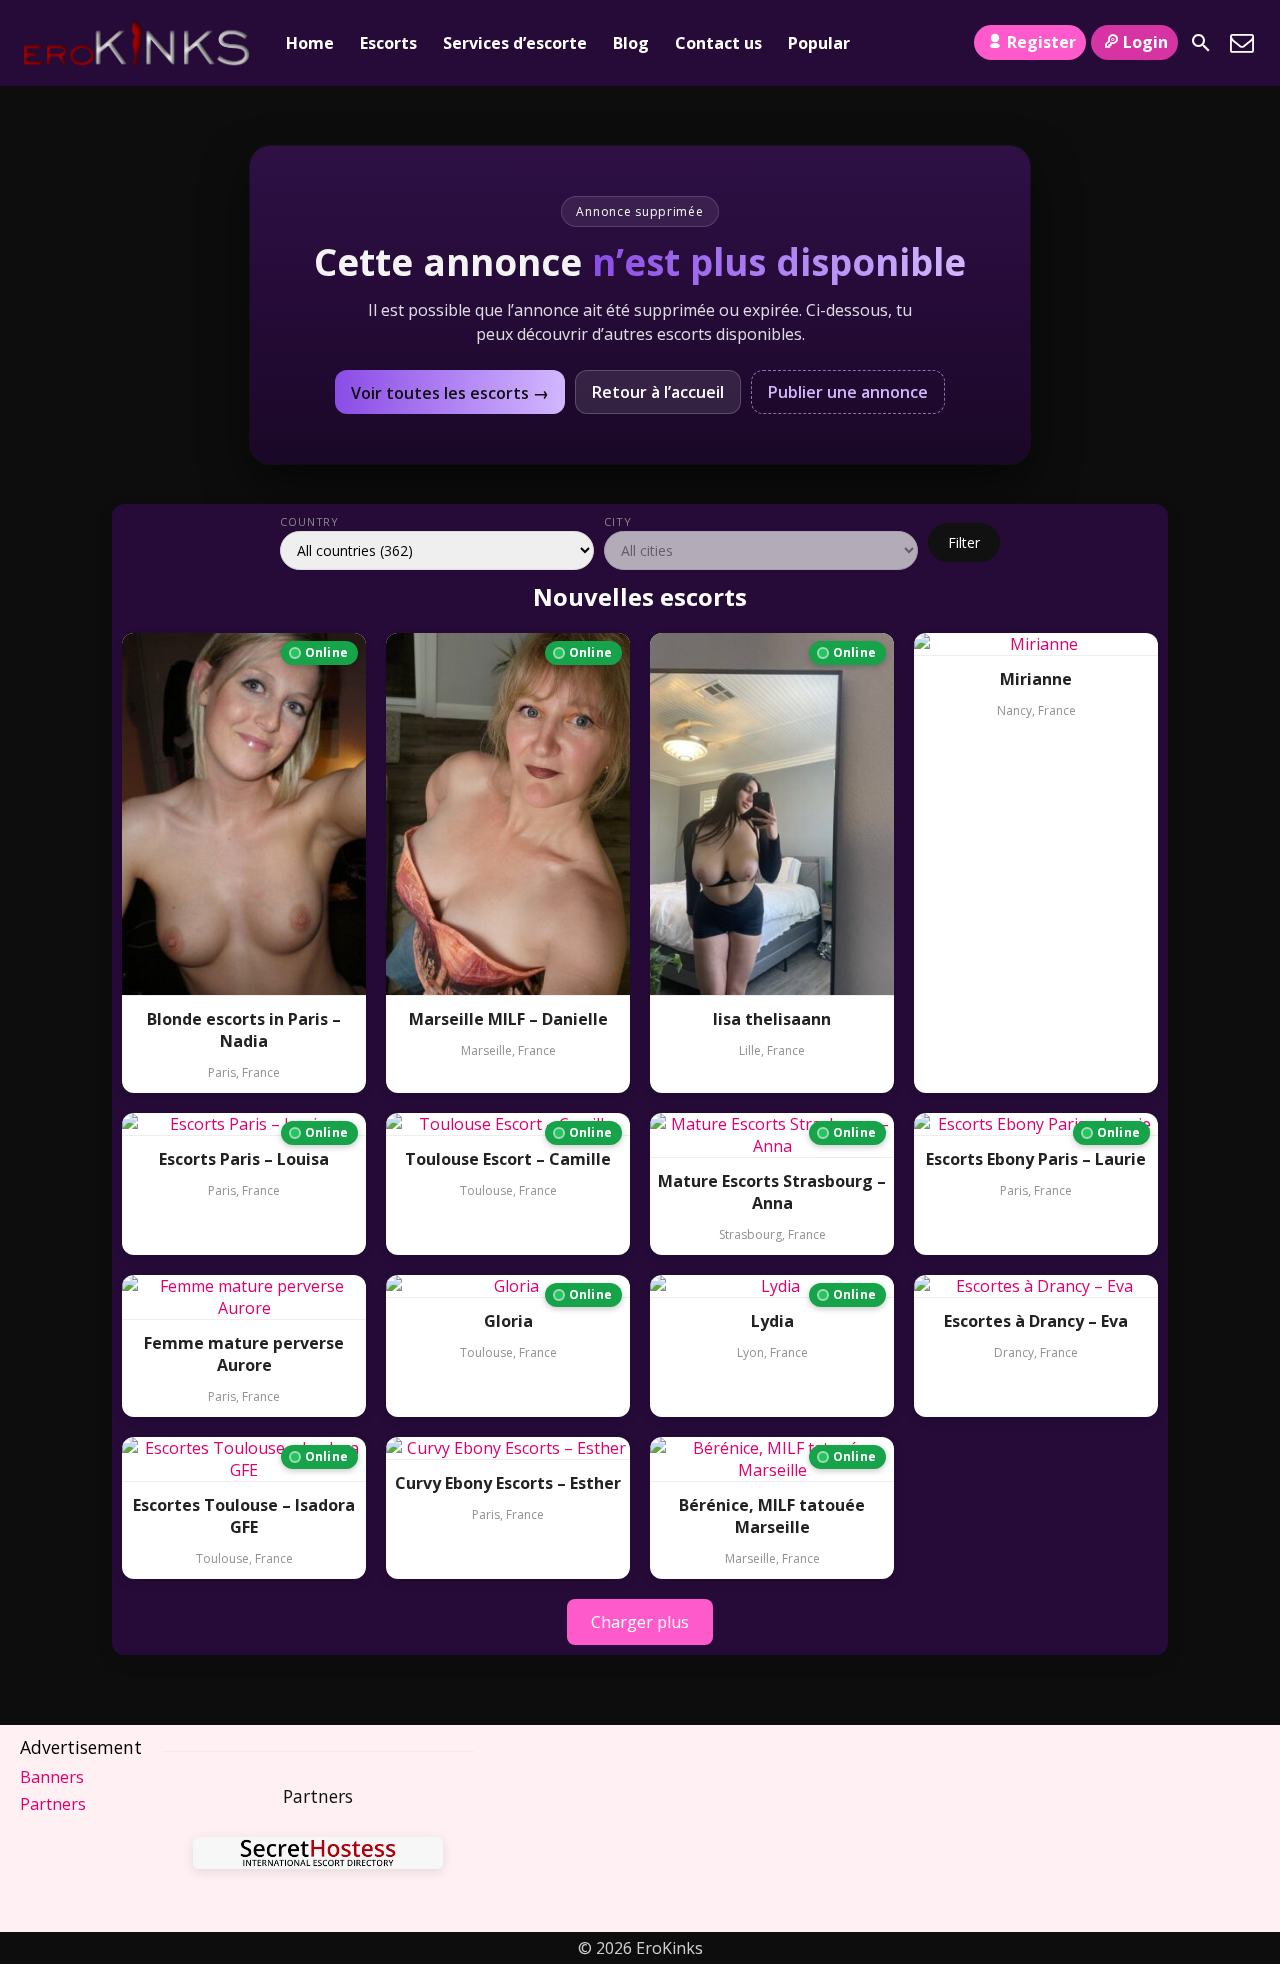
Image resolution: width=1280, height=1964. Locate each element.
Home (310, 43)
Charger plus (640, 1622)
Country (309, 521)
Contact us (718, 43)
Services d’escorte (515, 43)
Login (1145, 42)
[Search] (1201, 43)
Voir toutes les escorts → (450, 393)
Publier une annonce (848, 392)
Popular (819, 43)
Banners (52, 1777)
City (618, 521)
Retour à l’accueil (658, 392)
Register (1041, 42)
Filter (964, 542)
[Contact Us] (1242, 43)
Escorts (388, 43)
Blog (631, 43)
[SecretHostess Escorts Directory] (318, 1855)
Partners (53, 1804)
